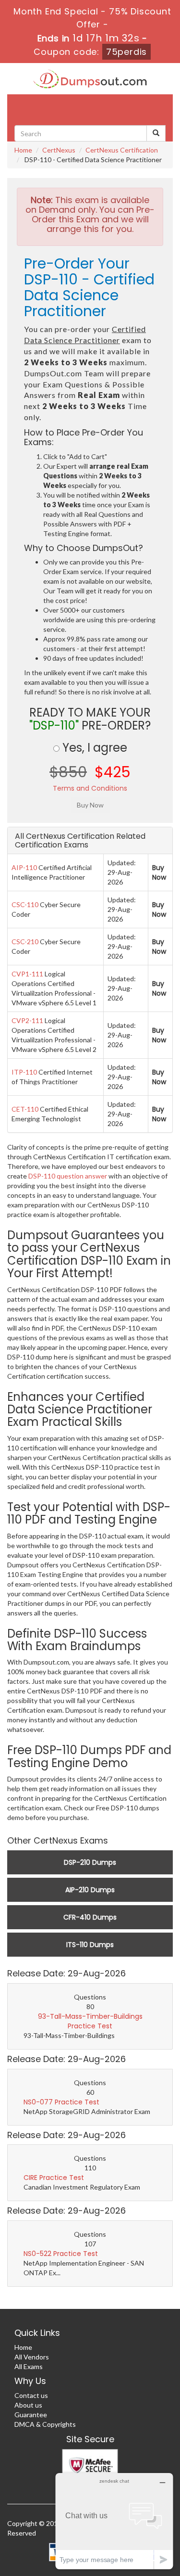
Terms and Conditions (90, 788)
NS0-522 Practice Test (61, 2254)
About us (28, 2405)
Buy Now (159, 872)
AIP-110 (24, 867)
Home (23, 150)
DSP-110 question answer (68, 1176)
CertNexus (59, 150)
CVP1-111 (27, 974)
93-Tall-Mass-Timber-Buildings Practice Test (90, 2021)
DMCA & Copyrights (45, 2424)
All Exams (29, 2366)
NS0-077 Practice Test (61, 2102)
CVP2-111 (27, 1020)
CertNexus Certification (122, 150)
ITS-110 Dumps (90, 1945)
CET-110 (25, 1109)
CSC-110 (25, 904)
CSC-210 (25, 942)
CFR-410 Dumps (90, 1917)
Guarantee (31, 2415)
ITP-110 (24, 1072)
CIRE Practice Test (54, 2178)
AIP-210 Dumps (90, 1890)
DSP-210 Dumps (90, 1862)
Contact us (31, 2395)
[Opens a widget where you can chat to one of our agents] (114, 2521)
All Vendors (32, 2357)
